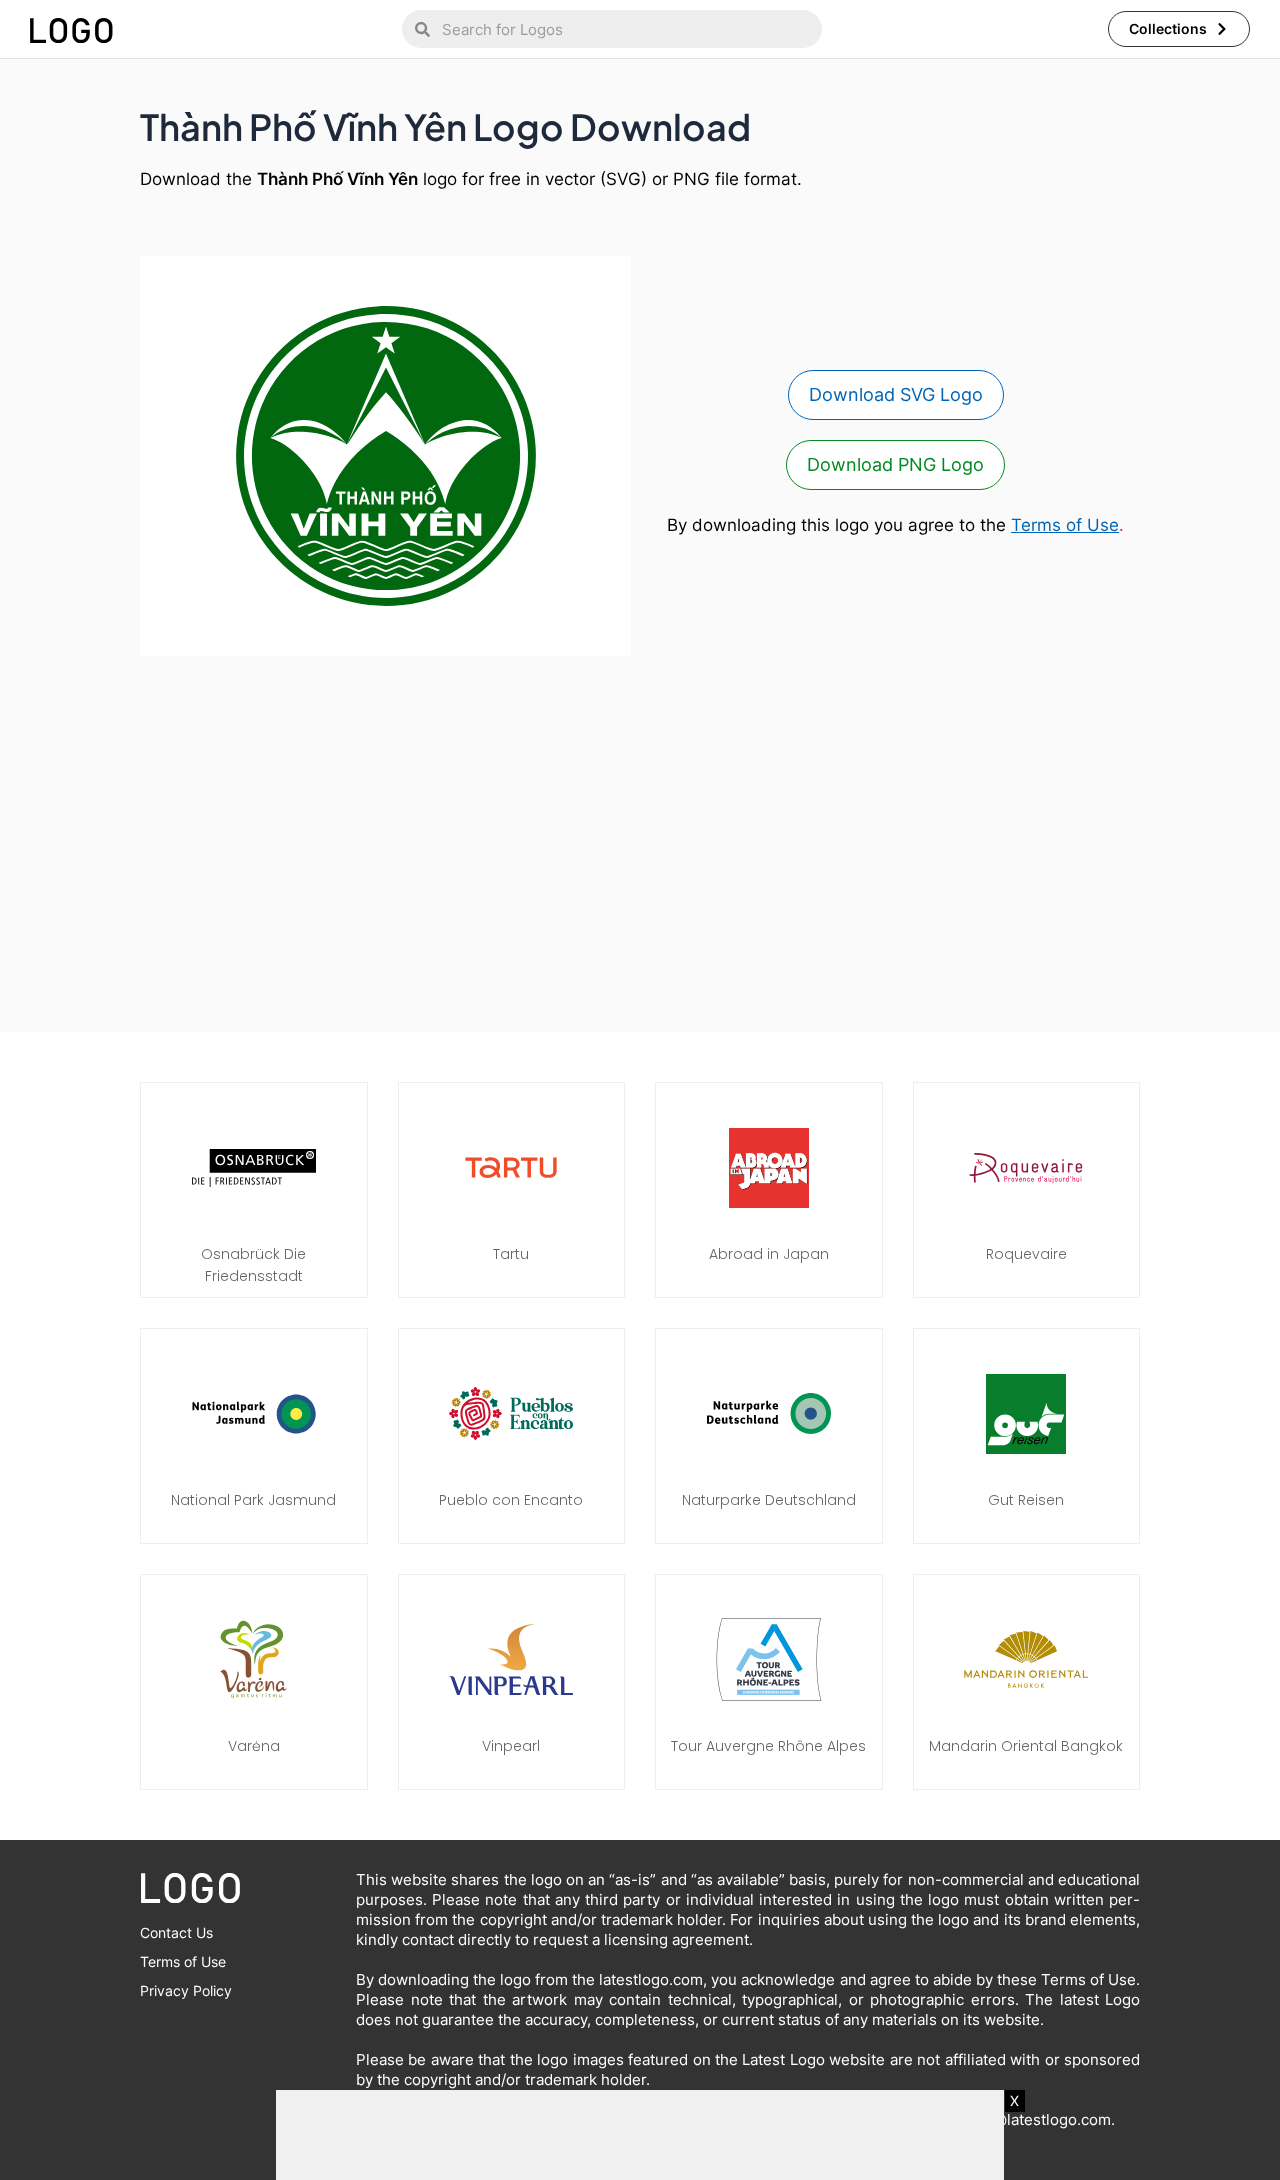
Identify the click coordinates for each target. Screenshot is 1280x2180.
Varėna (254, 1746)
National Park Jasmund (253, 1500)
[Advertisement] (640, 834)
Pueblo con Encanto (511, 1500)
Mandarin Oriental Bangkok (1026, 1746)
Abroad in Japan (769, 1254)
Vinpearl (511, 1746)
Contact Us (176, 1932)
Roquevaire (1026, 1254)
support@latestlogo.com (1024, 2119)
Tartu (511, 1254)
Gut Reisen (1026, 1500)
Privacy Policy (186, 1990)
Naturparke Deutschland (769, 1500)
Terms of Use (1065, 525)
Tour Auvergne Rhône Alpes (768, 1746)
